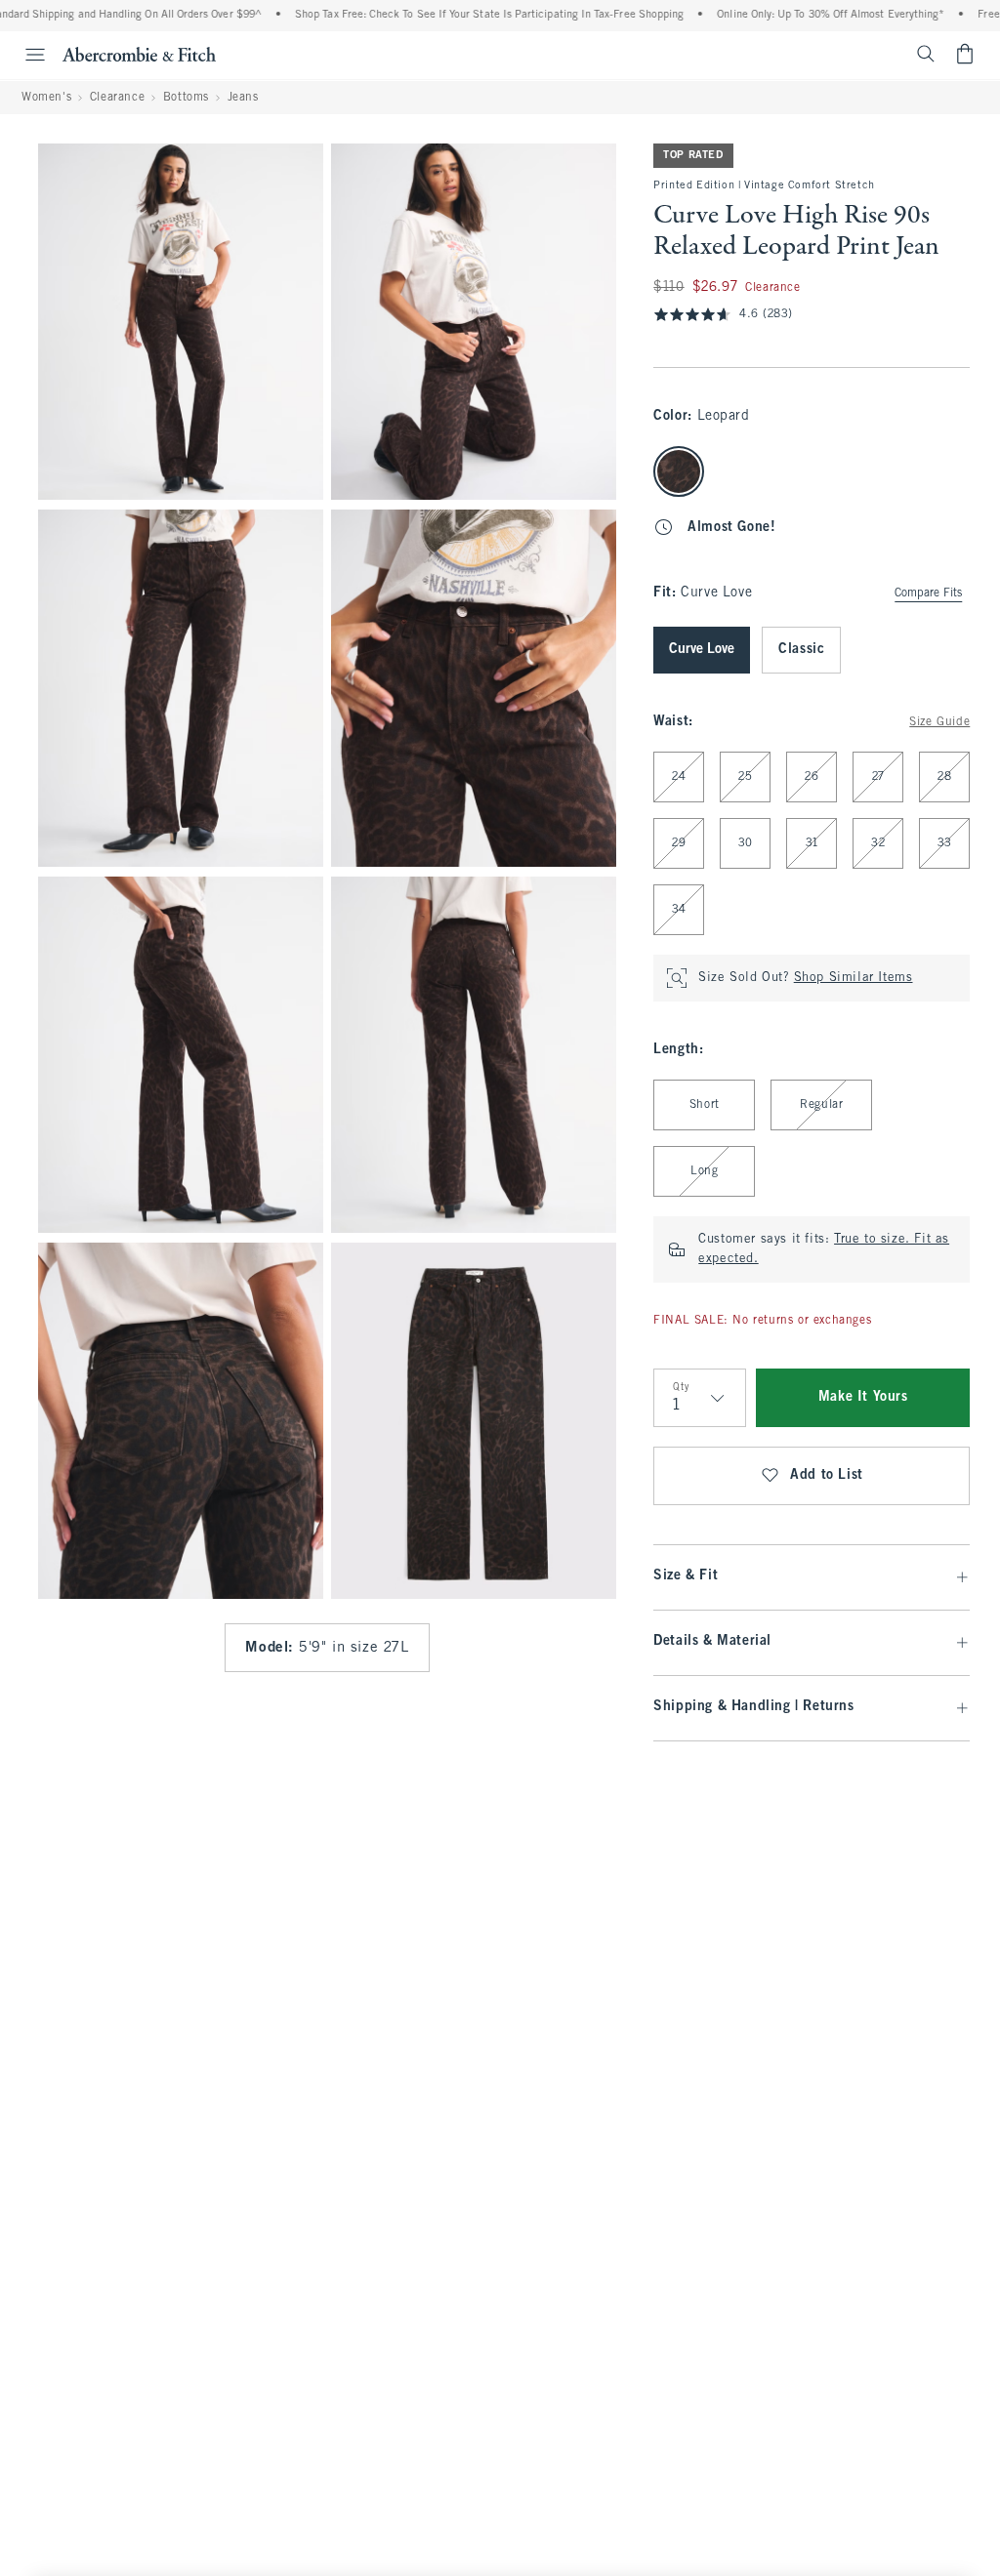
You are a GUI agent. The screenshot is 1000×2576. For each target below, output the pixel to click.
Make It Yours (863, 1397)
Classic (801, 650)
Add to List (827, 1475)
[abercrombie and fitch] (139, 54)
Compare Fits (928, 593)
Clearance (117, 98)
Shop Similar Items (854, 978)
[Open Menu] (25, 55)
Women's (46, 98)
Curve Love (702, 650)
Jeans (243, 98)
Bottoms (186, 98)
